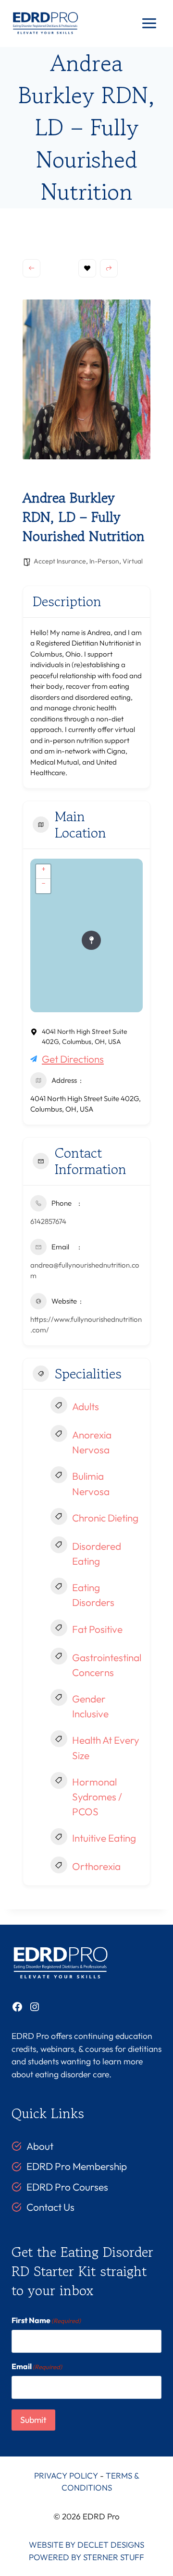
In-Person (104, 561)
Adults (86, 1406)
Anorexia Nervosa (92, 1442)
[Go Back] (31, 268)
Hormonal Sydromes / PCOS (97, 1797)
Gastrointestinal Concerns (107, 1665)
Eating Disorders (93, 1595)
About (40, 2146)
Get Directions (73, 1059)
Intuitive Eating (104, 1838)
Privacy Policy (66, 2475)
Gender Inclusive (90, 1706)
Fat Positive (97, 1629)
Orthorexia (96, 1866)
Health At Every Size (106, 1747)
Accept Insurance (60, 561)
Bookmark (87, 268)
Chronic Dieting (105, 1518)
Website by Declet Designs (86, 2545)
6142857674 (48, 1221)
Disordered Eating (97, 1553)
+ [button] (43, 869)
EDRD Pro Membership (77, 2167)
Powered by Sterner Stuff (86, 2557)
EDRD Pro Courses (67, 2187)
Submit (33, 2420)
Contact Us (50, 2207)
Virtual (133, 561)
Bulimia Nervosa (91, 1483)
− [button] (43, 883)
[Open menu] (149, 24)
